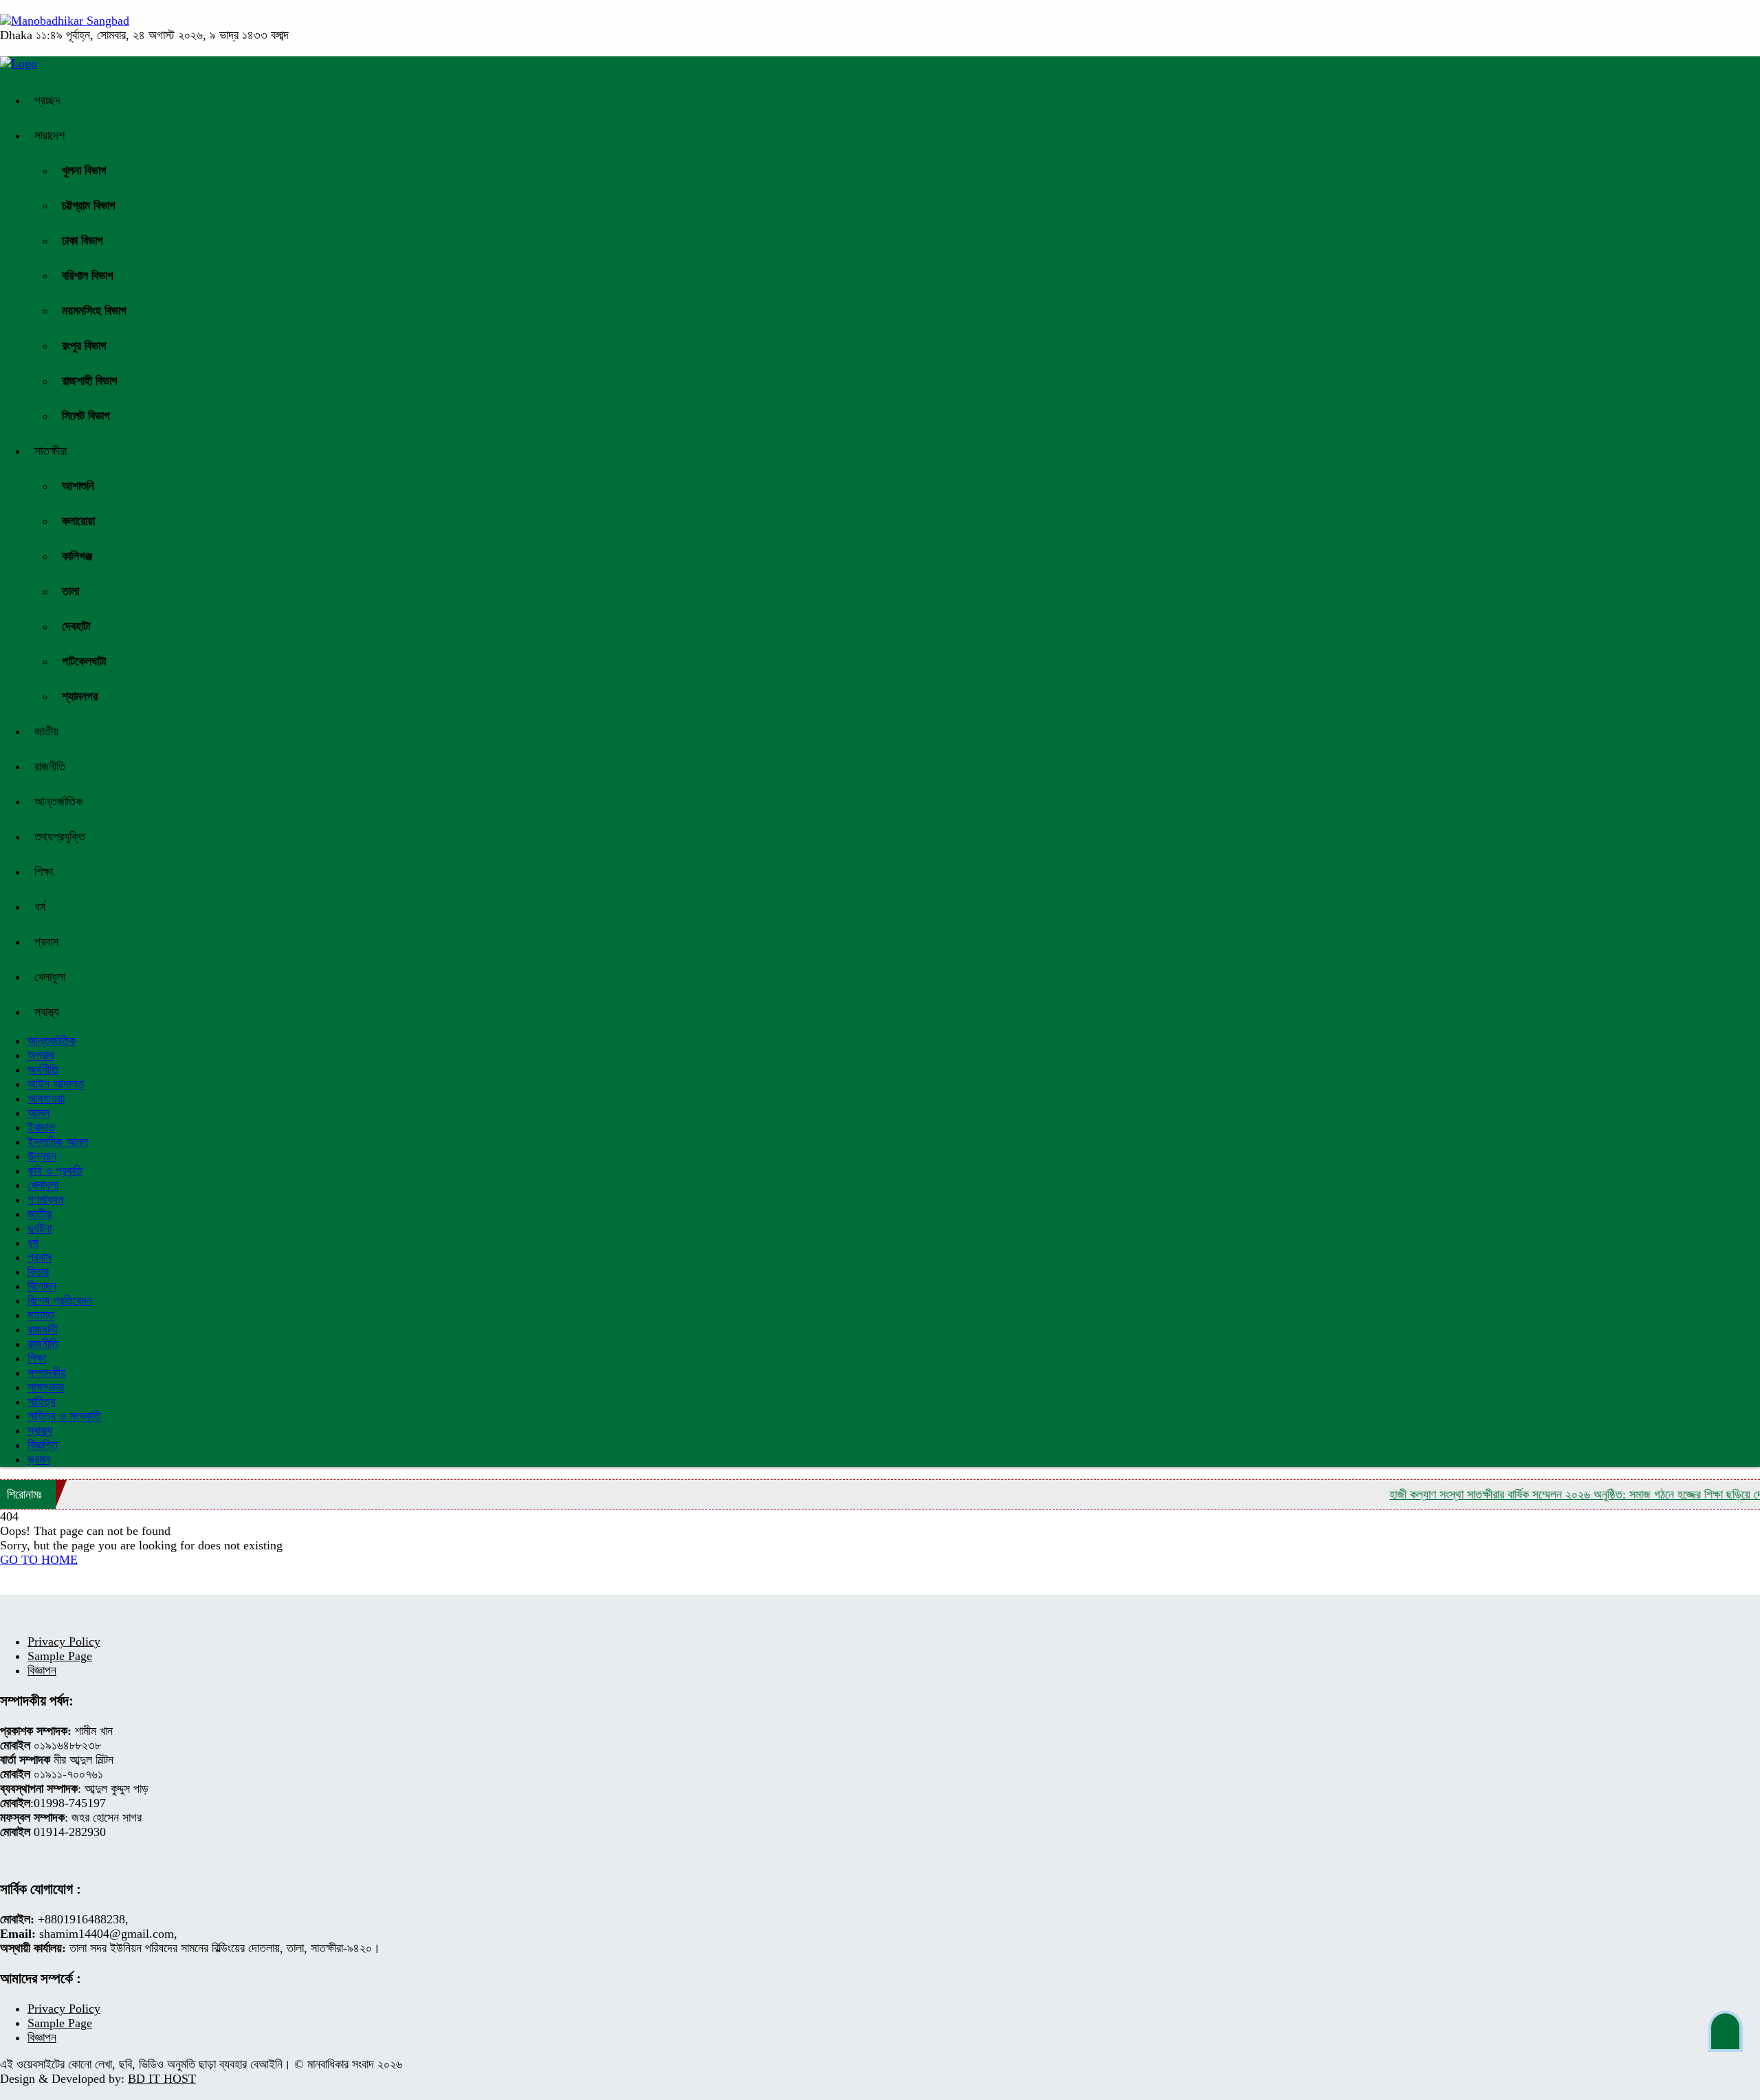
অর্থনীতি (43, 1070)
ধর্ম (40, 907)
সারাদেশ (49, 135)
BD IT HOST (162, 2079)
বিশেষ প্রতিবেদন (60, 1301)
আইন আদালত (56, 1084)
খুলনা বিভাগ (84, 170)
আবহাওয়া (46, 1098)
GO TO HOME (39, 1560)
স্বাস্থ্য (47, 1012)
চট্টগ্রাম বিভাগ (89, 206)
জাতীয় (46, 731)
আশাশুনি (78, 486)
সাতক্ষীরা (51, 451)
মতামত (41, 1315)
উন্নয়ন (42, 1156)
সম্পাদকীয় (47, 1373)
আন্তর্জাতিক (58, 802)
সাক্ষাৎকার (46, 1387)
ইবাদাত (41, 1127)
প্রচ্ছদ (47, 100)
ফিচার (38, 1272)
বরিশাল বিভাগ (88, 276)
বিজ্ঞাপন (42, 1670)
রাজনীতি (50, 766)
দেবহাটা (76, 626)
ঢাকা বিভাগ (82, 241)
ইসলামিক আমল (58, 1142)
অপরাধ (41, 1055)
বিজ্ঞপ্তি (43, 1445)
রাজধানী (42, 1329)
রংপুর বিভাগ (84, 346)
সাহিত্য (42, 1402)
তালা (70, 591)
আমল (38, 1113)
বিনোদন (42, 1286)
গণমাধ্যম (45, 1200)
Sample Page (60, 1656)
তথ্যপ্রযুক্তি (60, 837)
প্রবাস (46, 942)
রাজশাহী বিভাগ (90, 381)
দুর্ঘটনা (40, 1228)
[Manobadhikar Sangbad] (65, 21)
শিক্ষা (44, 872)
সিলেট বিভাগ (86, 416)
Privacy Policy (64, 1642)
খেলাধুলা (50, 977)
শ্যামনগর (80, 696)
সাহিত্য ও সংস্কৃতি (64, 1416)
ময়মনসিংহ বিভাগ (94, 311)
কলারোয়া (78, 521)
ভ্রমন (39, 1459)
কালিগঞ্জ (77, 556)
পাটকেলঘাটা (84, 661)
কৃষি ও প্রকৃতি (55, 1171)
